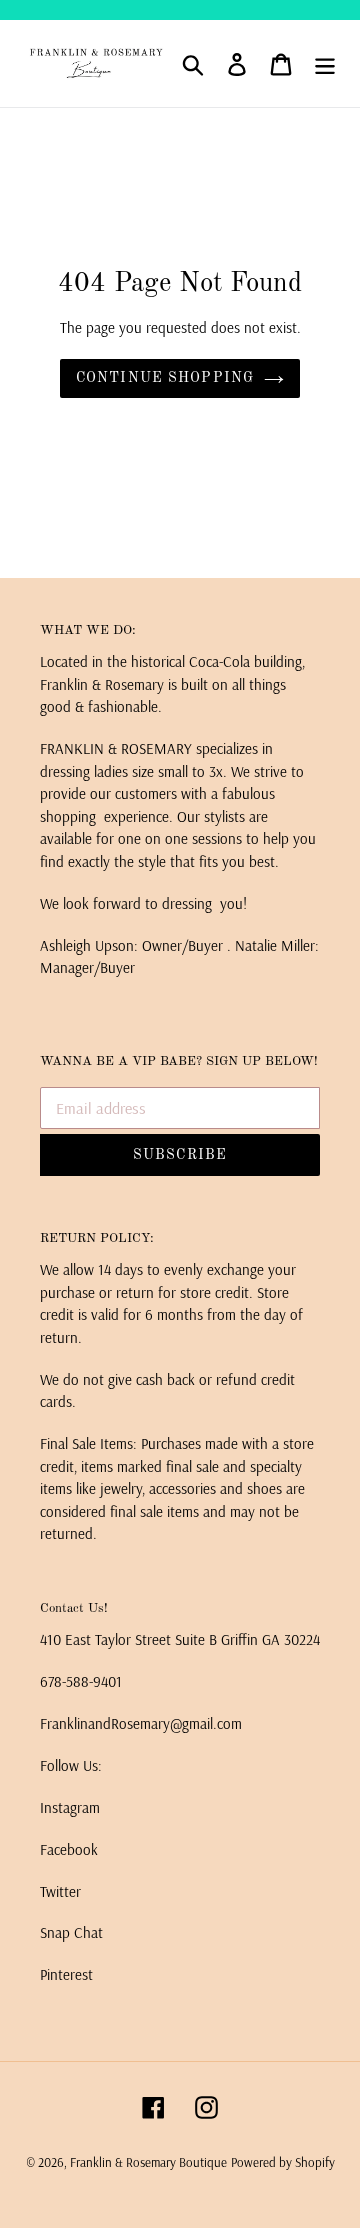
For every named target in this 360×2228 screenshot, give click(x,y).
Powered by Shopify (283, 2162)
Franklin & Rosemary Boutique (148, 2162)
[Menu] (325, 64)
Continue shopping (165, 378)
